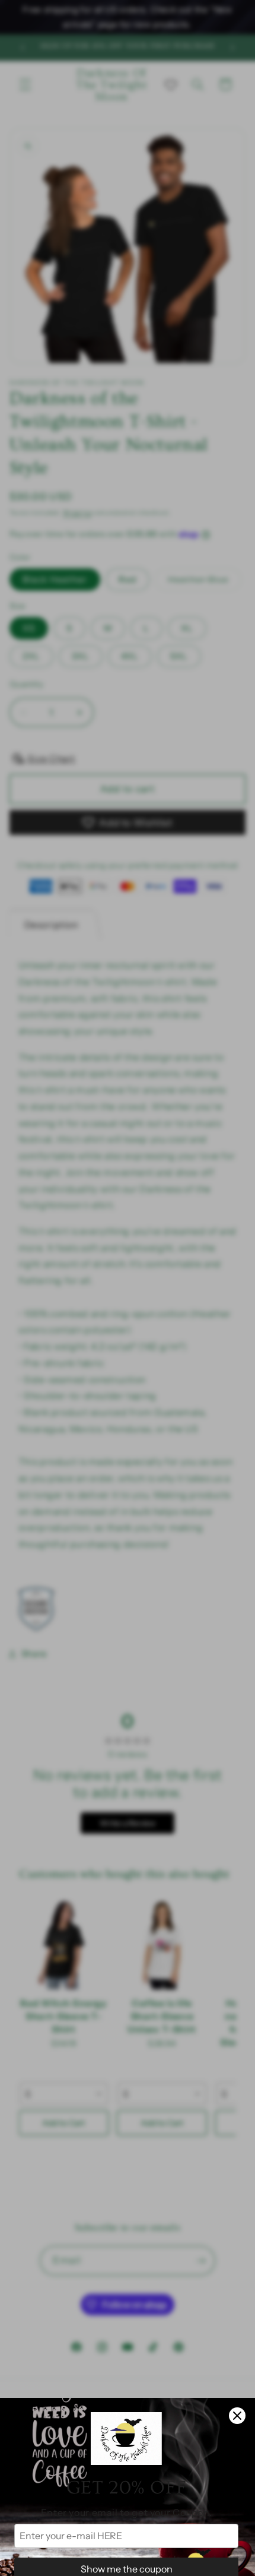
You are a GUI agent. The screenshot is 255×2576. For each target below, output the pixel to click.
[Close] (237, 2416)
